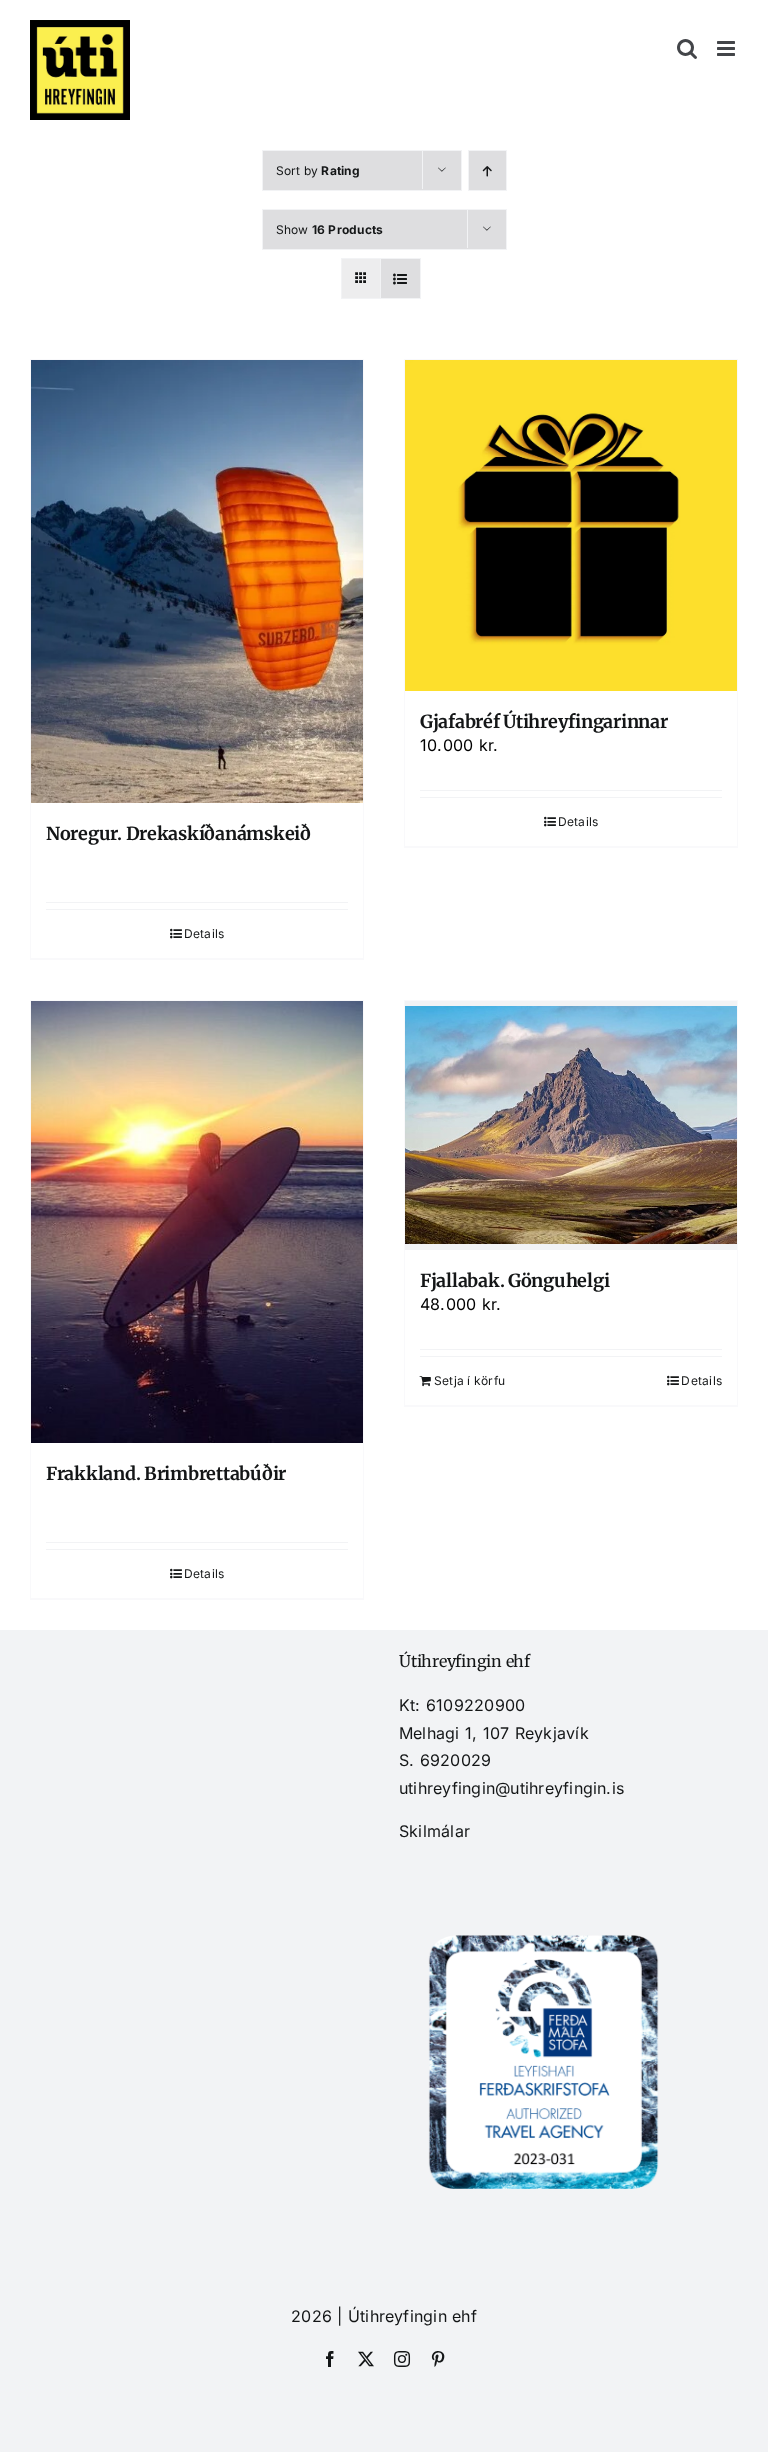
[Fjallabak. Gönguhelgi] (571, 1125)
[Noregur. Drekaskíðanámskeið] (197, 581)
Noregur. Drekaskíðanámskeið (178, 833)
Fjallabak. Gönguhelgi (514, 1280)
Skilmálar (434, 1831)
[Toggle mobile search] (687, 48)
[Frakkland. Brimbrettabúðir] (197, 1222)
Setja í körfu (469, 1380)
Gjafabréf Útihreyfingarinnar (543, 721)
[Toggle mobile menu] (727, 48)
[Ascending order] (487, 170)
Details (204, 933)
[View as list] (400, 278)
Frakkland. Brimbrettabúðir (166, 1473)
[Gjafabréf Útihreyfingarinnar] (571, 525)
